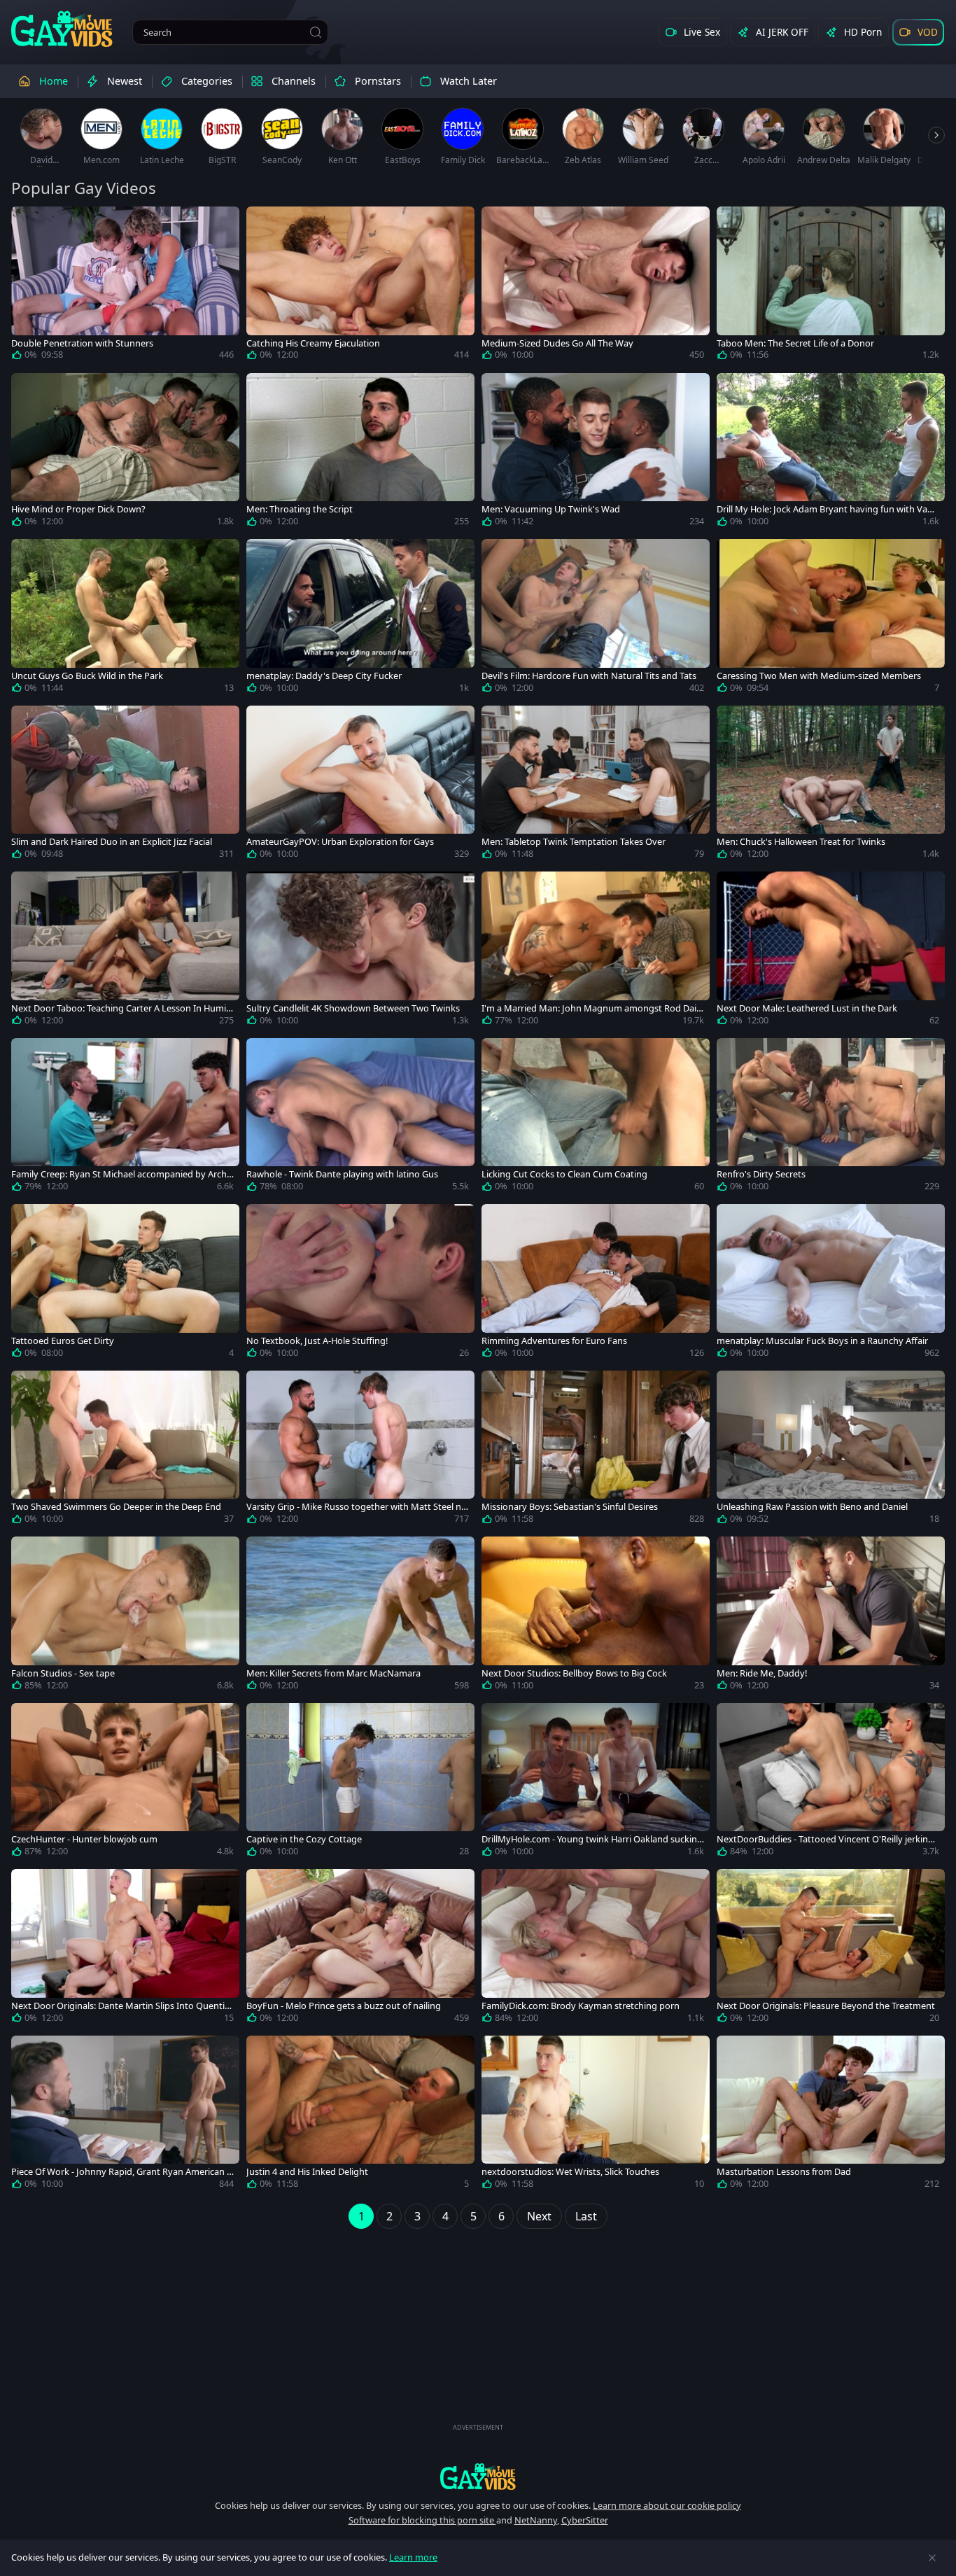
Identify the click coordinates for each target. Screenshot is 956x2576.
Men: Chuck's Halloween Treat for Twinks (801, 842)
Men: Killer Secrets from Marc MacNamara (333, 1673)
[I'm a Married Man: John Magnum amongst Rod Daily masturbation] (596, 951)
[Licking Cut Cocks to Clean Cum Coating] (596, 1118)
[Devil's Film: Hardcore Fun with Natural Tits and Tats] (596, 619)
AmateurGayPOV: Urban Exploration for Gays (340, 842)
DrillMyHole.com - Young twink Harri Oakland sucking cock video (592, 1839)
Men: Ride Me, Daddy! (762, 1673)
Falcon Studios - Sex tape (63, 1673)
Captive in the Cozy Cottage (304, 1839)
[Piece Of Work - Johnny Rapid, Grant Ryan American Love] (125, 2115)
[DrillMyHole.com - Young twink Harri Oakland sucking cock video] (596, 1783)
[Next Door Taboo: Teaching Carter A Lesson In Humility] (125, 951)
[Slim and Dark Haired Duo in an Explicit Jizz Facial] (125, 785)
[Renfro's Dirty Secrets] (831, 1118)
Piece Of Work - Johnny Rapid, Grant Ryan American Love (121, 2172)
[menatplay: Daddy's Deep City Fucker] (360, 619)
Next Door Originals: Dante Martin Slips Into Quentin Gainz (121, 2006)
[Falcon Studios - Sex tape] (125, 1616)
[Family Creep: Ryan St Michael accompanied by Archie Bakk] (125, 1118)
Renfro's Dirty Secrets (761, 1174)
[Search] (316, 32)
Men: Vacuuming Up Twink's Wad (551, 509)
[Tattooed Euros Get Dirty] (125, 1284)
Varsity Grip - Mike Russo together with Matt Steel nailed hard (357, 1507)
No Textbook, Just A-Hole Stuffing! (317, 1341)
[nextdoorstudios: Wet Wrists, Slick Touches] (596, 2115)
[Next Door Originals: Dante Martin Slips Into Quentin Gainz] (125, 1949)
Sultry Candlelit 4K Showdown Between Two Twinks (353, 1008)
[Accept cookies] (932, 2558)
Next (539, 2216)
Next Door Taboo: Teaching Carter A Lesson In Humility (122, 1008)
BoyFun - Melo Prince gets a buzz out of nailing (344, 2006)
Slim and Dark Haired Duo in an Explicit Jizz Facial (112, 842)
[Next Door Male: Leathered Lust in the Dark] (831, 951)
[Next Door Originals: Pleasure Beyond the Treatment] (831, 1949)
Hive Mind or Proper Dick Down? (78, 509)
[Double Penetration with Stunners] (125, 286)
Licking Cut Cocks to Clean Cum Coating (564, 1174)
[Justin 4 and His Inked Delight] (360, 2115)
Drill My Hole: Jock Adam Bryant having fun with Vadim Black (826, 509)
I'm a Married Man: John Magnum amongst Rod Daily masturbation (592, 1008)
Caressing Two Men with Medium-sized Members (819, 676)
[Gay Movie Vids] (62, 28)
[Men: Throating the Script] (360, 453)
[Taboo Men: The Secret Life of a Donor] (831, 286)
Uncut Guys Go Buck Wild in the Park (87, 676)
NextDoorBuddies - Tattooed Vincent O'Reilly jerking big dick (825, 1839)
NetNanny (536, 2520)
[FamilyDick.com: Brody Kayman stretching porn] (596, 1949)
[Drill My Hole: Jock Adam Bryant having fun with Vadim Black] (831, 453)
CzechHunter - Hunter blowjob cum (84, 1839)
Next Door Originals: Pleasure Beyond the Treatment (826, 2006)
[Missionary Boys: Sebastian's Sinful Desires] (596, 1450)
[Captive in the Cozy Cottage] (360, 1783)
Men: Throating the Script (300, 509)
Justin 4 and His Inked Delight (307, 2172)
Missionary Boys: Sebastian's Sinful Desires (570, 1507)
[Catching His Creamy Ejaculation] (360, 286)
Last (586, 2216)
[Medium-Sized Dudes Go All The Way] (596, 286)
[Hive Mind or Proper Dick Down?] (125, 453)
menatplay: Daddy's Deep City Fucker (324, 676)
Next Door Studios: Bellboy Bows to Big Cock (574, 1673)
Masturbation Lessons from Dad (784, 2172)
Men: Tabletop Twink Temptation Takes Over (574, 842)
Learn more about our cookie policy (667, 2505)
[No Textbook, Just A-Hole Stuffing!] (360, 1284)
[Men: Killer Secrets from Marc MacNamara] (360, 1616)
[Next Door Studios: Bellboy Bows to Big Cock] (596, 1616)
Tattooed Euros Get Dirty (63, 1341)
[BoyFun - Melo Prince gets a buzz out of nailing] (360, 1949)
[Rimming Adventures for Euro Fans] (596, 1284)
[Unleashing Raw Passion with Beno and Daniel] (831, 1450)
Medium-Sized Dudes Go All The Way (557, 343)
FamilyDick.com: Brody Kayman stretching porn (581, 2006)
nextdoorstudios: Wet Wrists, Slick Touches (570, 2172)
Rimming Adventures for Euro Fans (554, 1341)
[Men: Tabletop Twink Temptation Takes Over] (596, 785)
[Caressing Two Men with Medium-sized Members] (831, 619)
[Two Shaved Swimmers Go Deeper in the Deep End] (125, 1450)
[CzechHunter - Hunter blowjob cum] (125, 1783)
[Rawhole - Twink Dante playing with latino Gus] (360, 1118)
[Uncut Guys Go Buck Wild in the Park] (125, 619)
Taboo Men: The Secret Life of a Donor (795, 343)
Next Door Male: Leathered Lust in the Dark (807, 1008)
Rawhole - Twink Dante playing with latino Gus (342, 1174)
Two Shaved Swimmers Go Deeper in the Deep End (116, 1507)
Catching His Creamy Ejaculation (313, 343)
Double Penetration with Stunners (82, 343)
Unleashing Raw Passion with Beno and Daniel (812, 1507)
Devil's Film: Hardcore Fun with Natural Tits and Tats (589, 676)
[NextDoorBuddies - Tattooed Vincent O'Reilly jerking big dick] (831, 1783)
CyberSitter (585, 2520)
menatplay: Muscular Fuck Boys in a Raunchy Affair (822, 1341)
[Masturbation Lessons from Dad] (831, 2115)
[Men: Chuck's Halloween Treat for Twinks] (831, 785)
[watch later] (28, 223)
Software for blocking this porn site (422, 2520)
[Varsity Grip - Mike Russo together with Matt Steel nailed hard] (360, 1450)
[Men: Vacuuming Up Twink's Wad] (596, 453)
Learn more (413, 2557)
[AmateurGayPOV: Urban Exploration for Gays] (360, 785)
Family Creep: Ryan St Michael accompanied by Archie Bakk (122, 1174)
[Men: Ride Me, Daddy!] (831, 1616)
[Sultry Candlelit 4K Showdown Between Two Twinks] (360, 951)
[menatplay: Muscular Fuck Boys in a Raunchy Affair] (831, 1284)
